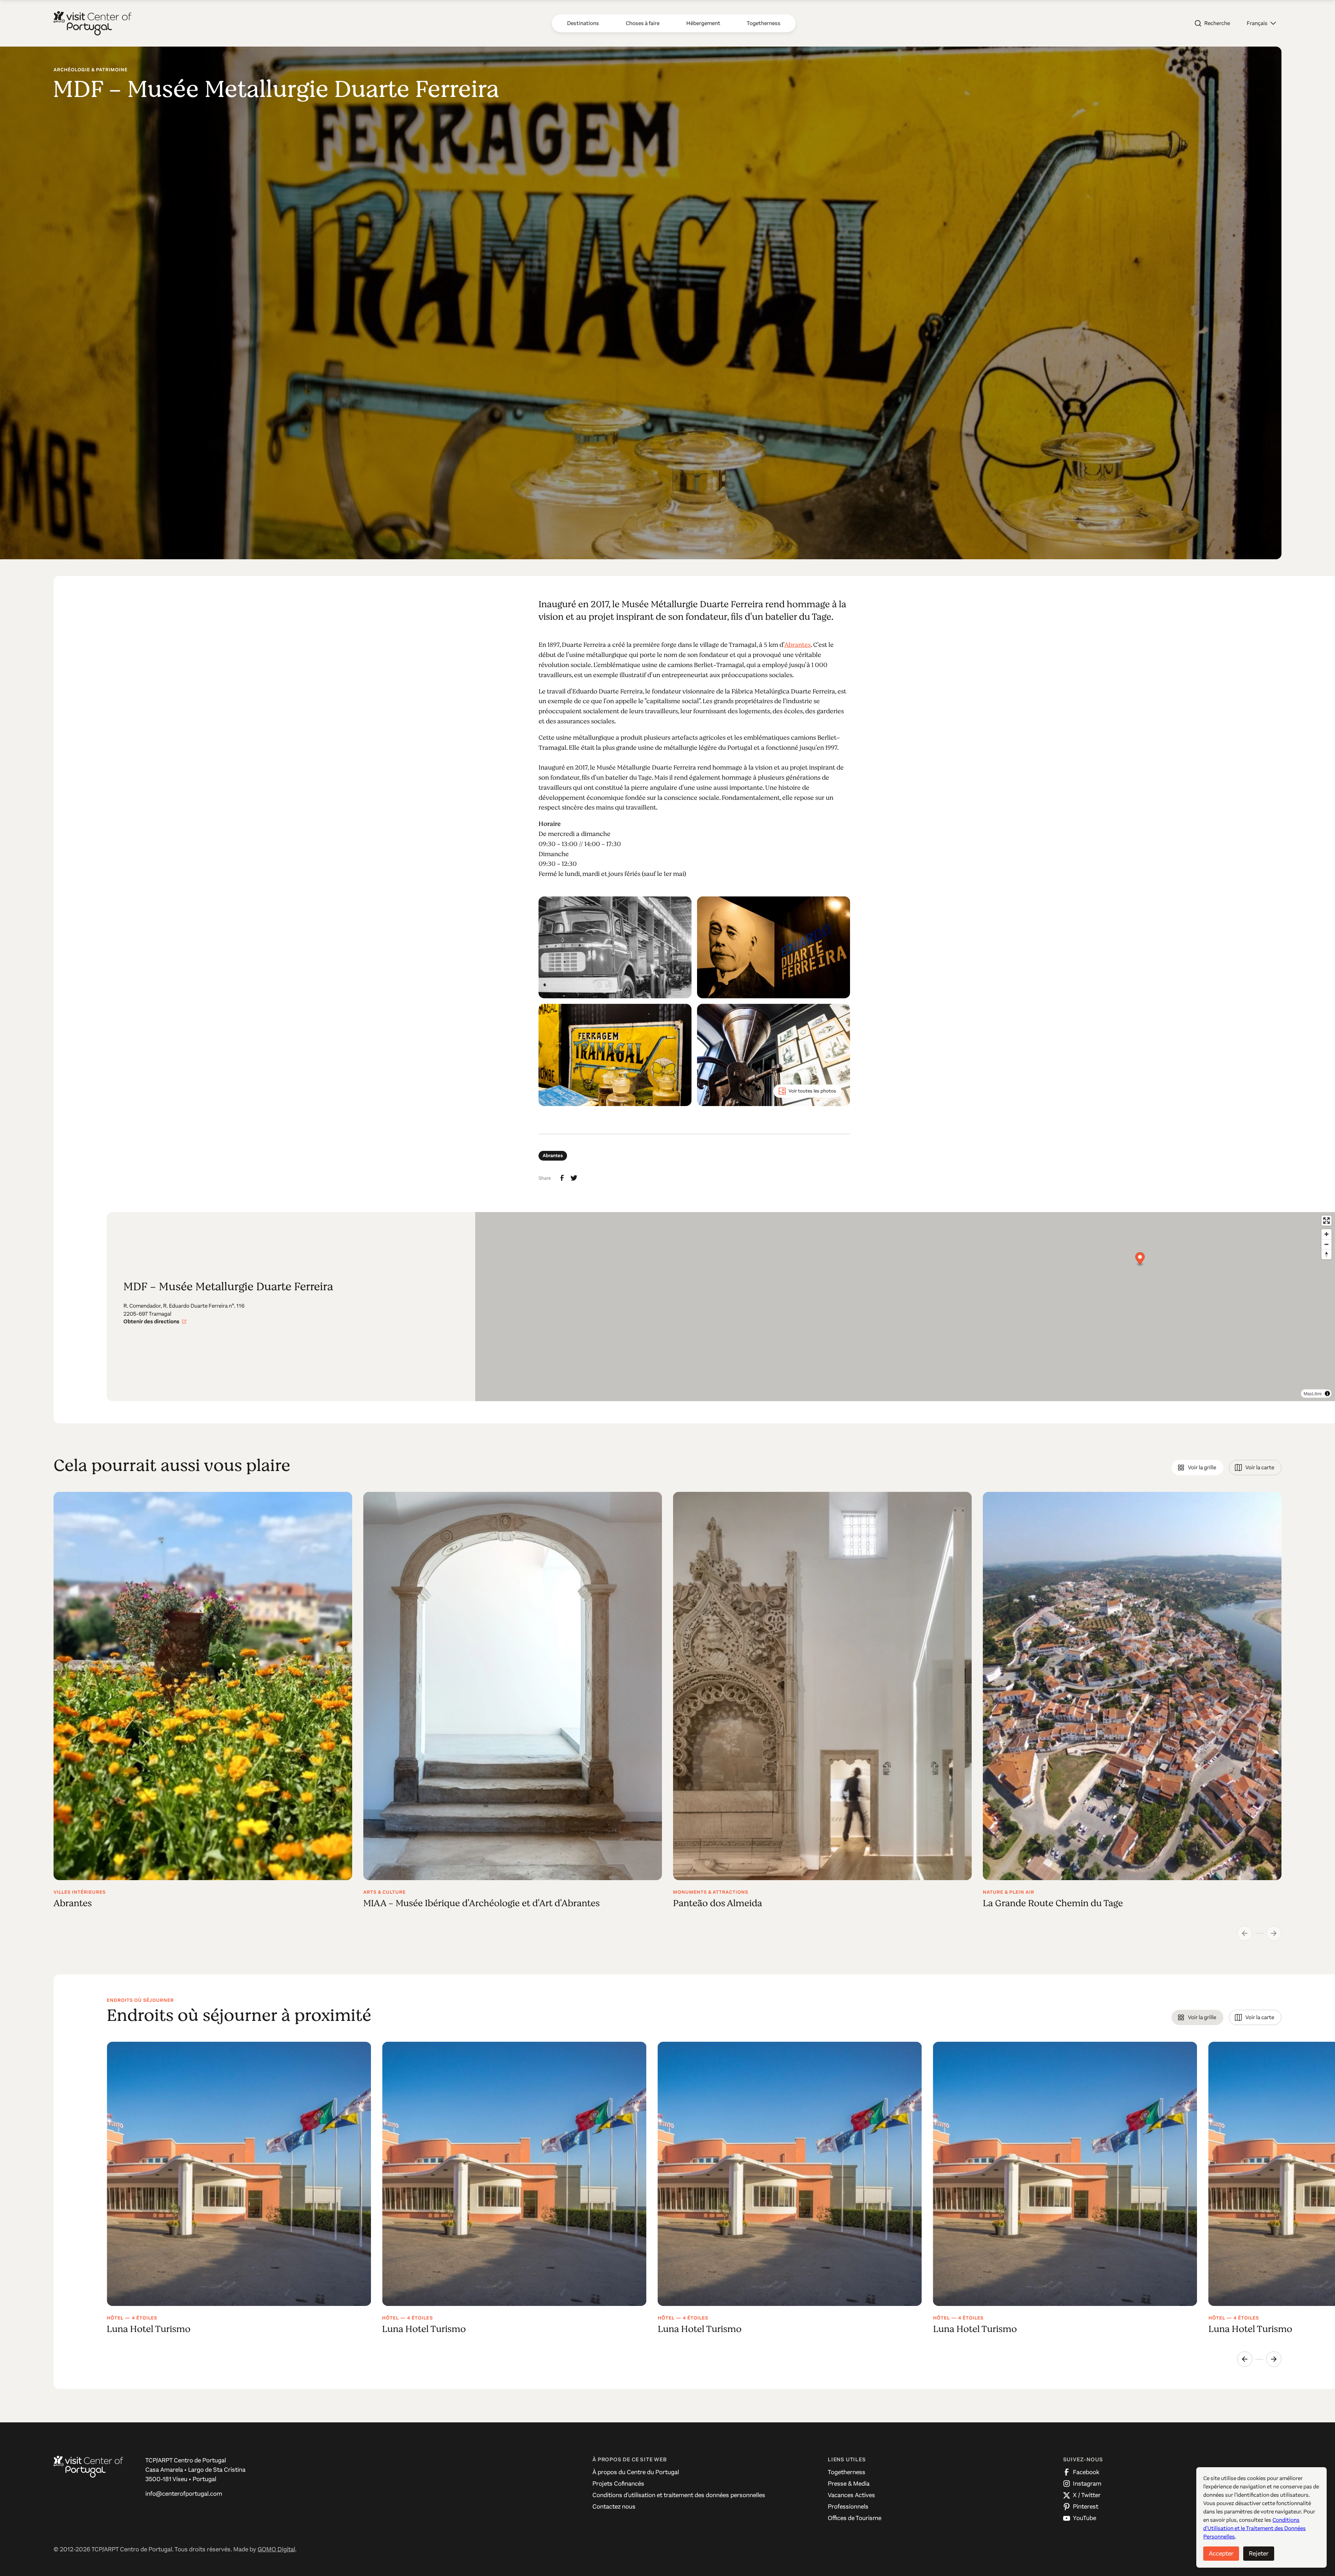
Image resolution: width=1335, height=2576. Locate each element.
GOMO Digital (276, 2549)
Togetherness (847, 2472)
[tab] (1198, 1468)
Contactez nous (614, 2506)
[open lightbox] (615, 947)
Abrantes (798, 645)
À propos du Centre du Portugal (636, 2472)
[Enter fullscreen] (1326, 1221)
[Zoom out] (1326, 1244)
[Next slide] (1274, 2359)
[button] (1261, 23)
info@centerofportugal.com (184, 2494)
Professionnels (848, 2506)
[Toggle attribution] (1327, 1393)
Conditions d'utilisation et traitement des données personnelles (679, 2495)
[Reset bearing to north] (1326, 1254)
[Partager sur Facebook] (562, 1178)
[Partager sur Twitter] (574, 1178)
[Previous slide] (1245, 2359)
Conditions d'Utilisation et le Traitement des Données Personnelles (1255, 2528)
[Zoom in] (1326, 1234)
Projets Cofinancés (618, 2484)
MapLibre (1313, 1393)
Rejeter (1259, 2553)
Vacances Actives (851, 2495)
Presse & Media (849, 2484)
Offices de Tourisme (855, 2518)
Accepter (1221, 2553)
